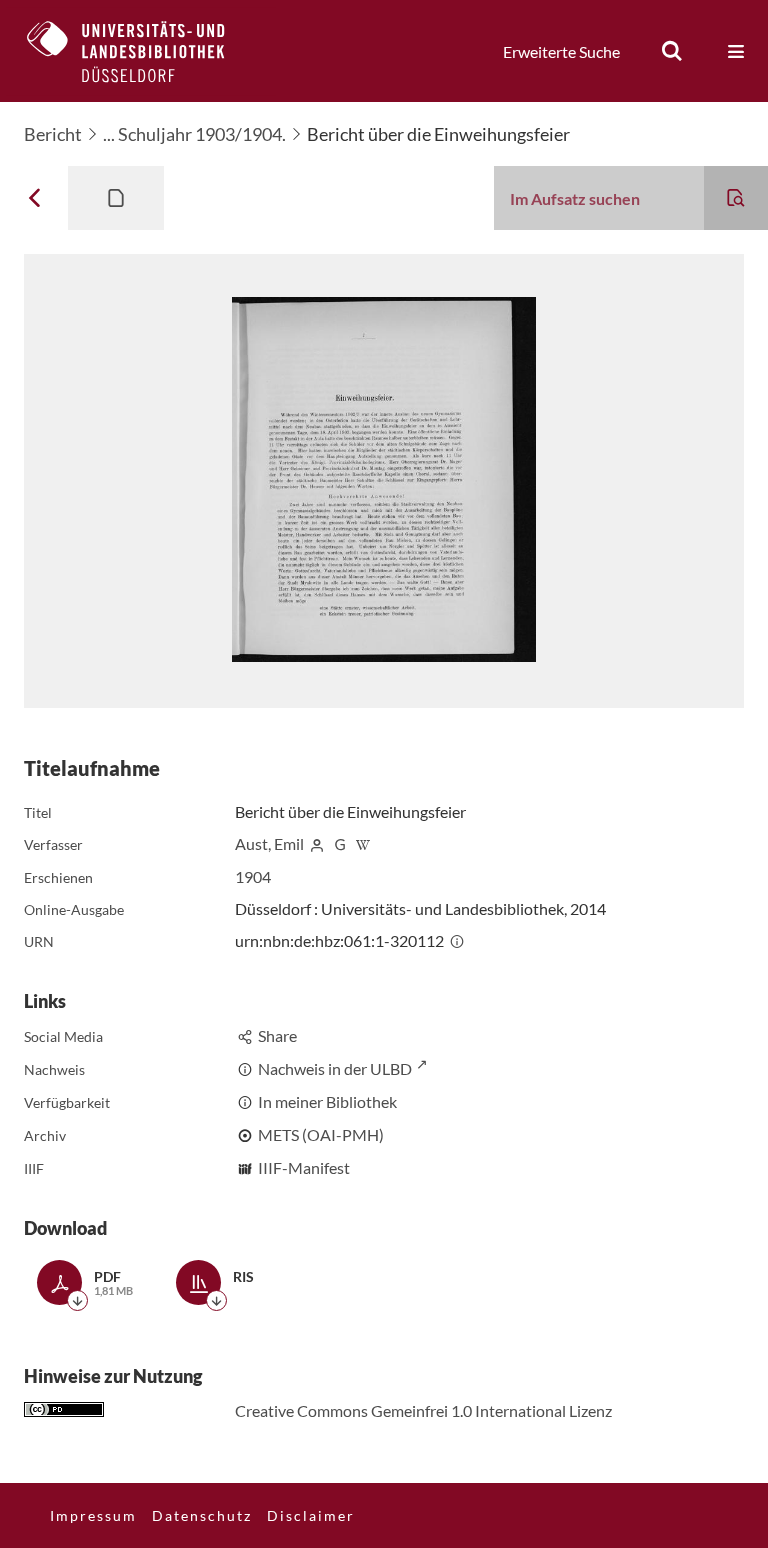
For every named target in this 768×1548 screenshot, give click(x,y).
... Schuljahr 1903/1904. (194, 134)
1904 (253, 876)
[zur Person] (317, 843)
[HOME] (141, 51)
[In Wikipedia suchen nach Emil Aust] (363, 843)
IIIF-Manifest (304, 1167)
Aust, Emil (269, 843)
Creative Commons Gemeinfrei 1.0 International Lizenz (423, 1410)
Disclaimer (311, 1515)
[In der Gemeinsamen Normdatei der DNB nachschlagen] (340, 843)
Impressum (93, 1515)
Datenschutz (202, 1515)
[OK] (672, 51)
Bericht (53, 134)
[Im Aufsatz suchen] (736, 198)
